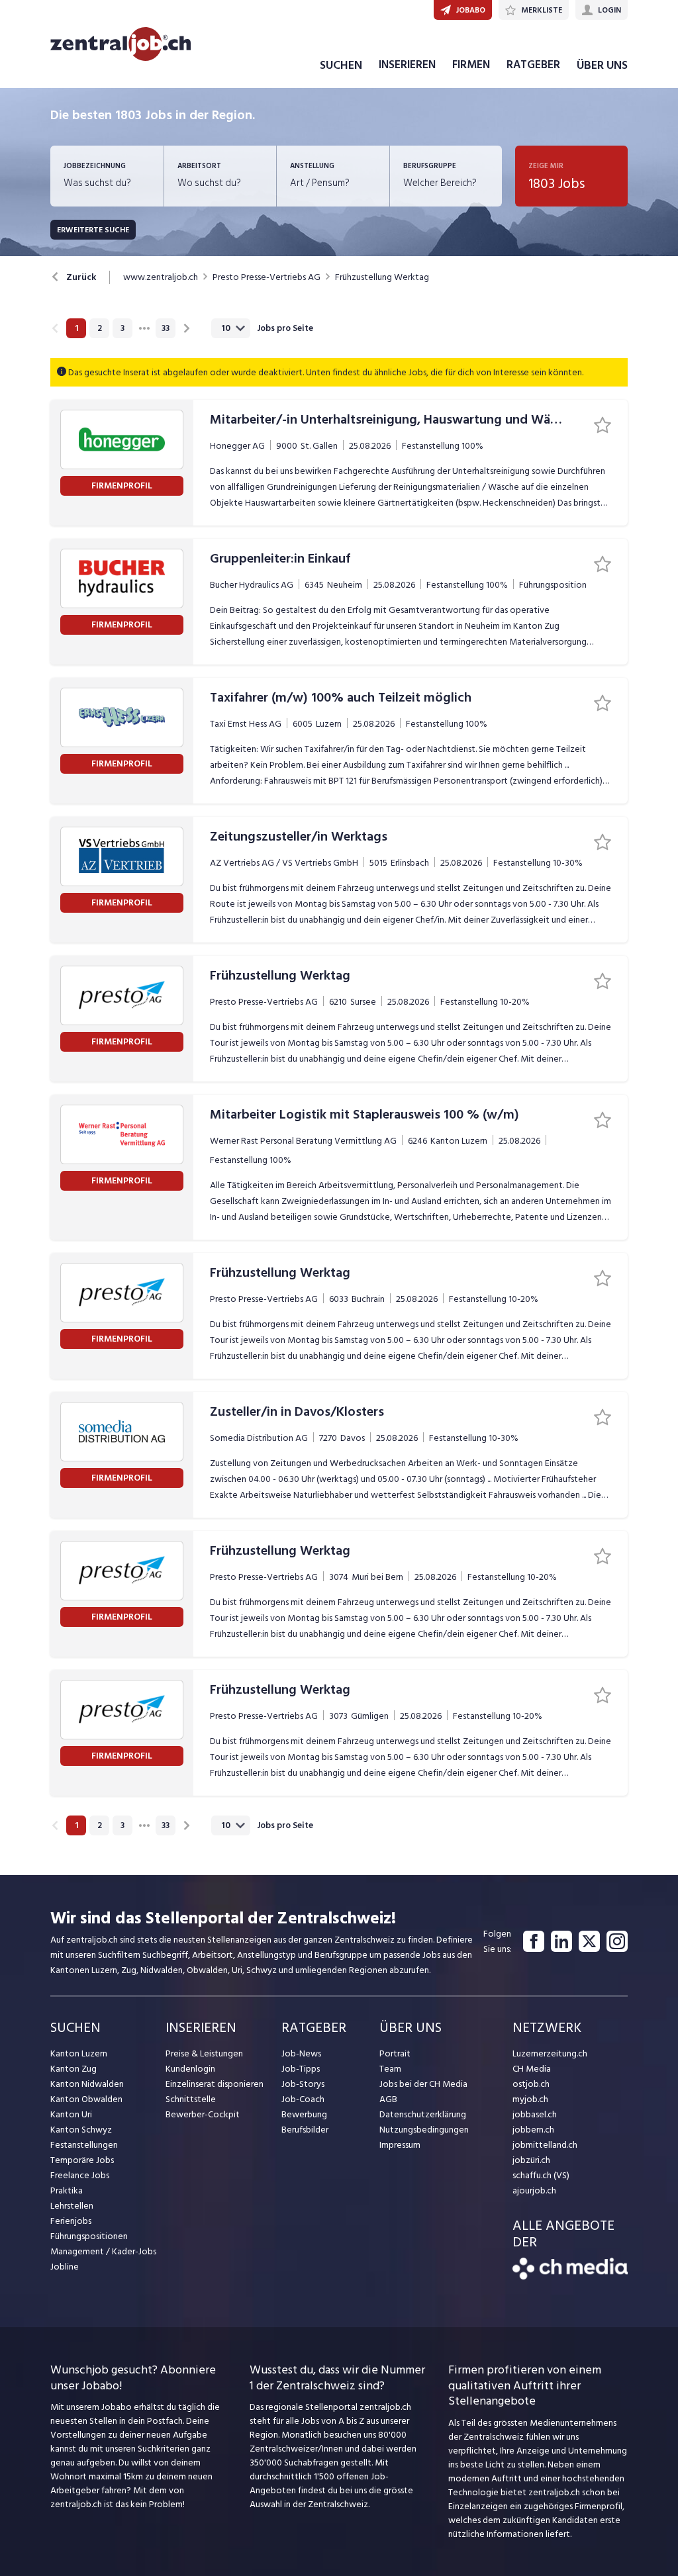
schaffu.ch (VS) (541, 2175)
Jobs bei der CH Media (423, 2084)
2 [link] (100, 328)
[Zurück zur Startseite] (570, 2277)
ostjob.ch (531, 2084)
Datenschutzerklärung (423, 2114)
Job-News (301, 2053)
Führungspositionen (89, 2236)
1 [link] (76, 328)
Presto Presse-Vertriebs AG (266, 277)
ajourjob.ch (534, 2190)
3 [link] (122, 328)
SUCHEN (341, 65)
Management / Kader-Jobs (103, 2251)
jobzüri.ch (531, 2160)
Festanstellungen (84, 2145)
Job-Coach (303, 2099)
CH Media (532, 2069)
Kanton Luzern (79, 2053)
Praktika (67, 2190)
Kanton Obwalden (86, 2099)
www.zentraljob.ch (161, 277)
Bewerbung (304, 2114)
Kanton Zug (73, 2069)
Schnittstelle (191, 2099)
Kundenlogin (190, 2069)
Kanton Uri (71, 2114)
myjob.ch (530, 2099)
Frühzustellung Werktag (382, 277)
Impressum (400, 2145)
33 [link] (166, 328)
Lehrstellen (72, 2206)
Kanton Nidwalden (87, 2084)
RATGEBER (533, 65)
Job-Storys (303, 2084)
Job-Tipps (301, 2069)
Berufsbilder (305, 2130)
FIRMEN (471, 65)
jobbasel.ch (535, 2114)
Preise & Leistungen (204, 2053)
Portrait (395, 2053)
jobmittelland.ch (545, 2145)
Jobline (65, 2267)
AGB (388, 2099)
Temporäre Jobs (82, 2160)
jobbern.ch (533, 2130)
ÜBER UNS (602, 65)
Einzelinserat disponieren (215, 2084)
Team (390, 2069)
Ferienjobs (71, 2221)
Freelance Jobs (80, 2175)
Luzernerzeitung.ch (550, 2053)
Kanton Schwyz (81, 2130)
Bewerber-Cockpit (203, 2114)
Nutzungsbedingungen (424, 2130)
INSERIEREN (407, 65)
